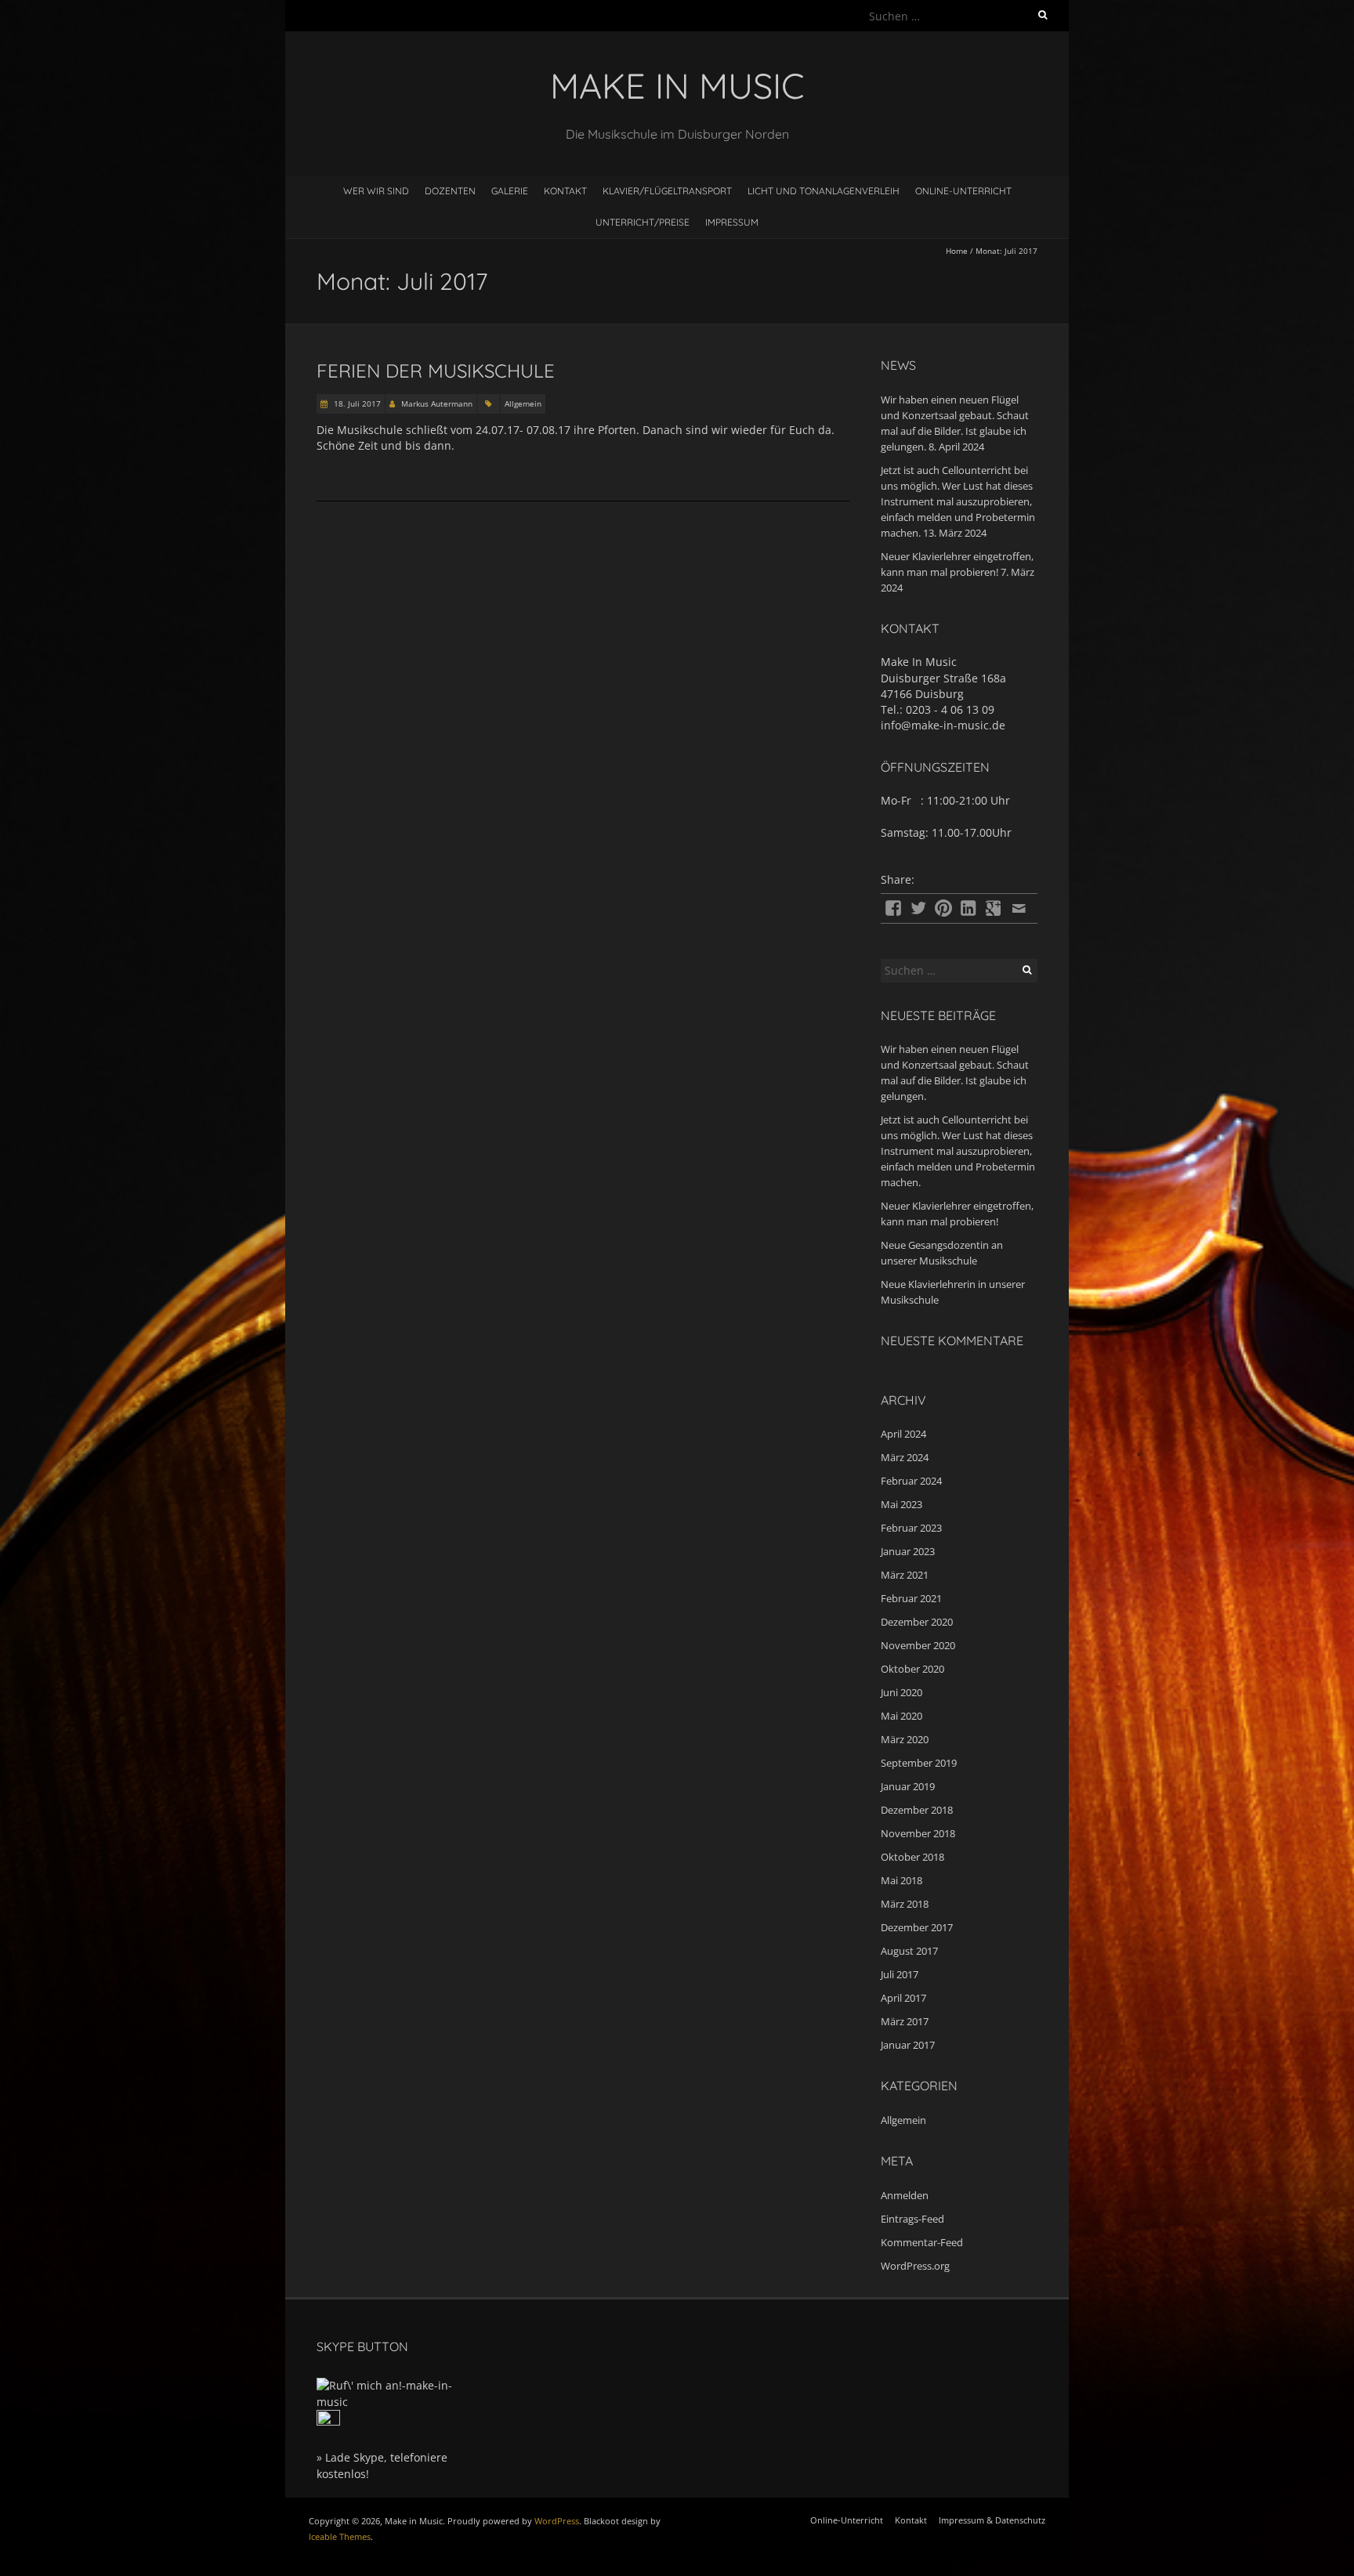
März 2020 (905, 1739)
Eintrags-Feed (912, 2219)
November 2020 (918, 1645)
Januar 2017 (908, 2045)
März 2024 (905, 1457)
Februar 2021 (911, 1598)
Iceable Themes (340, 2536)
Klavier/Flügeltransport (667, 191)
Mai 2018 (901, 1880)
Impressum (732, 222)
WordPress (557, 2521)
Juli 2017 (900, 1974)
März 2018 (905, 1904)
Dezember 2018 (917, 1810)
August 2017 (909, 1951)
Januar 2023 (908, 1551)
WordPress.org (915, 2266)
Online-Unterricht (963, 191)
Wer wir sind (376, 191)
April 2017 (903, 1998)
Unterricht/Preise (643, 222)
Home (957, 251)
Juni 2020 (901, 1692)
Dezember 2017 (917, 1927)
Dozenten (450, 191)
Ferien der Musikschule (436, 371)
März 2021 (905, 1575)
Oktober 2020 (912, 1669)
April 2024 (903, 1434)
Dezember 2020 (917, 1622)
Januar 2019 (908, 1786)
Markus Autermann (437, 403)
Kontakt (565, 191)
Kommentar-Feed (922, 2242)
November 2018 (918, 1833)
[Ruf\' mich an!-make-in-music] (395, 2385)
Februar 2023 (911, 1528)
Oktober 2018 (912, 1857)
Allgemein (523, 403)
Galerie (510, 191)
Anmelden (905, 2195)
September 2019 (919, 1763)
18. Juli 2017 (356, 403)
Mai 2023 (901, 1504)
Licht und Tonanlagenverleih (824, 191)
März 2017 (905, 2021)
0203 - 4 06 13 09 (950, 709)
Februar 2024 (911, 1481)
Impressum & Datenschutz (992, 2520)
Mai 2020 (901, 1716)
